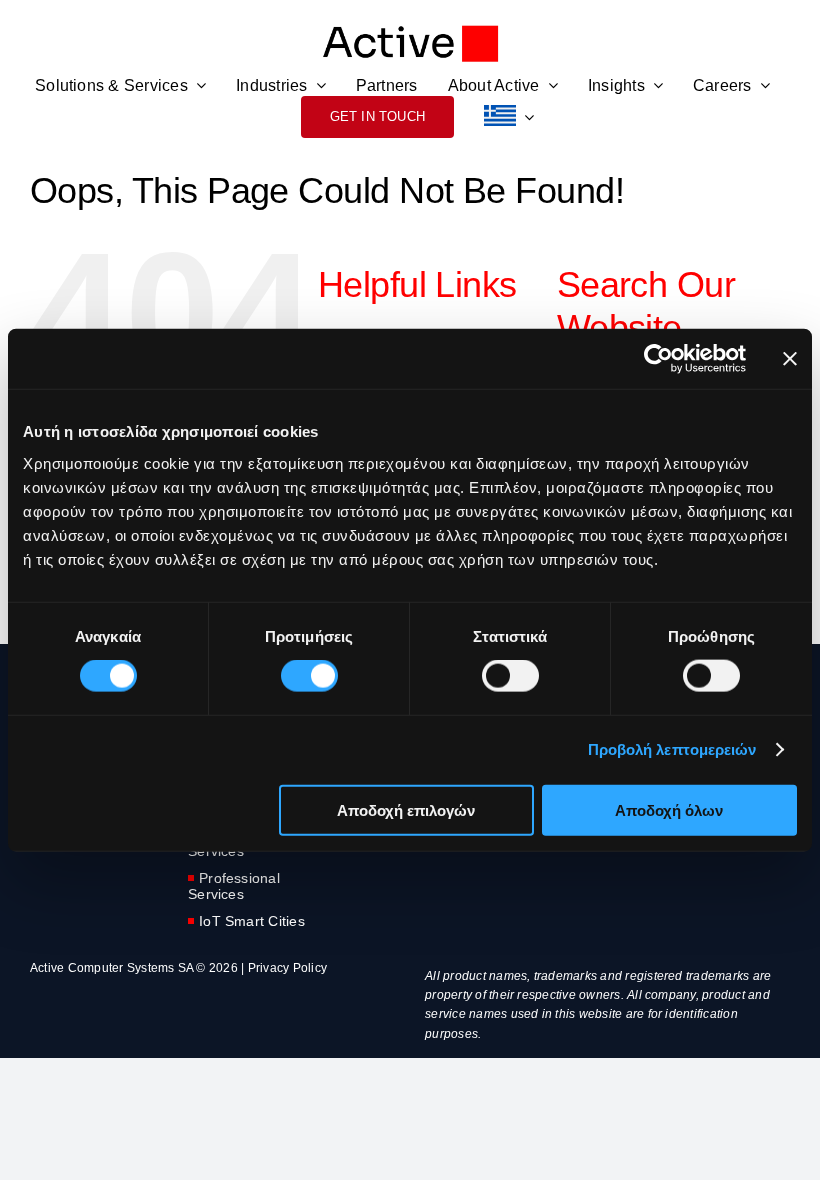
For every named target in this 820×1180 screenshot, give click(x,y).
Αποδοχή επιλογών (406, 809)
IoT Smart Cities (252, 921)
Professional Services (234, 886)
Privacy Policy (287, 968)
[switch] (309, 676)
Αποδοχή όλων (669, 809)
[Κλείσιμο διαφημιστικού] (790, 359)
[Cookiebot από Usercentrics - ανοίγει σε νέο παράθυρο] (658, 359)
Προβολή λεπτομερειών (672, 749)
